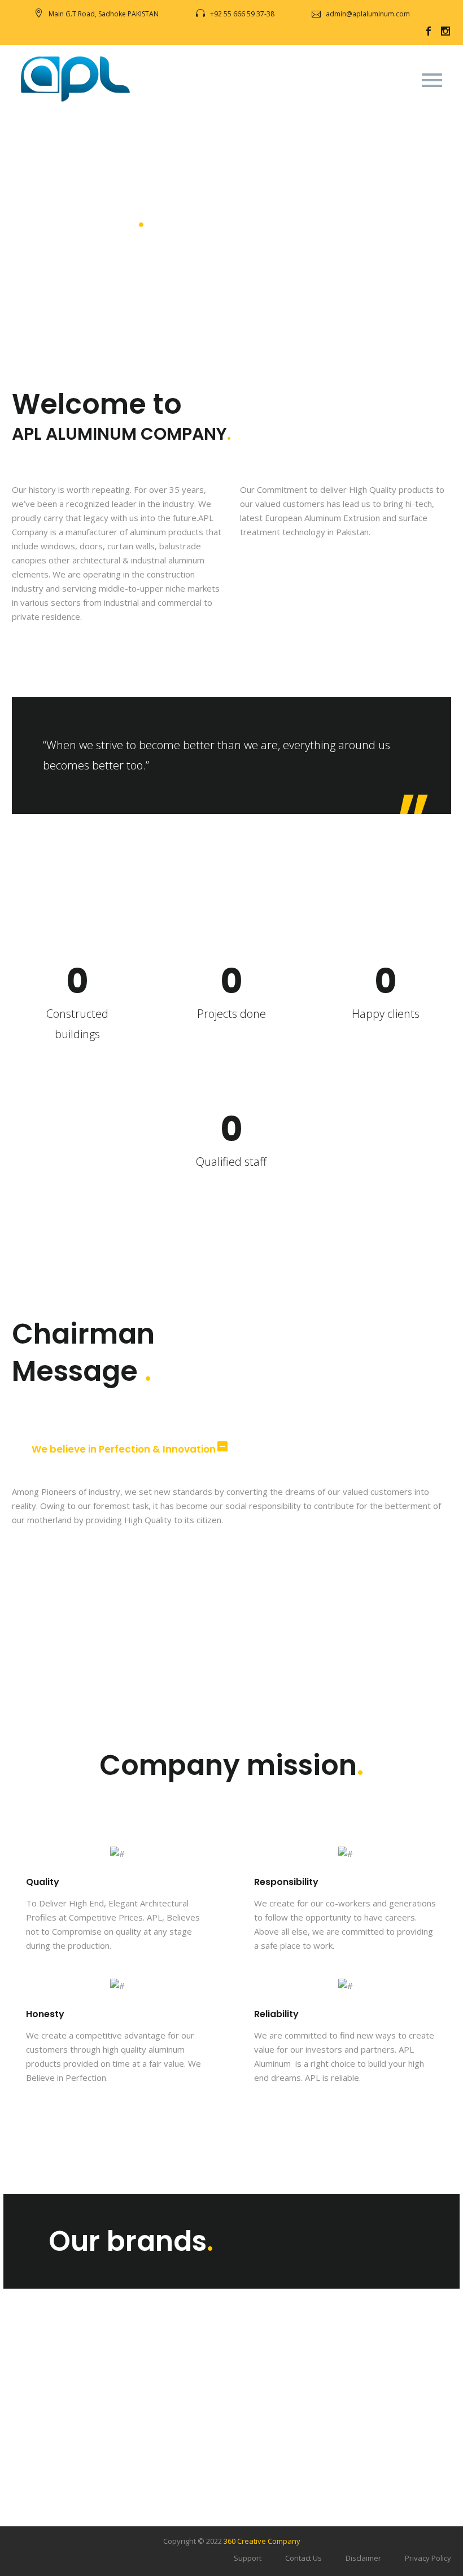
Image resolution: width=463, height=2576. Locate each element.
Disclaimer (363, 2558)
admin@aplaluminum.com (368, 14)
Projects (325, 97)
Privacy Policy (428, 2558)
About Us (200, 97)
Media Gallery (398, 97)
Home (143, 97)
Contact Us (303, 2558)
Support (248, 2558)
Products (263, 97)
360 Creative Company (262, 2541)
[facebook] (429, 31)
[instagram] (445, 31)
